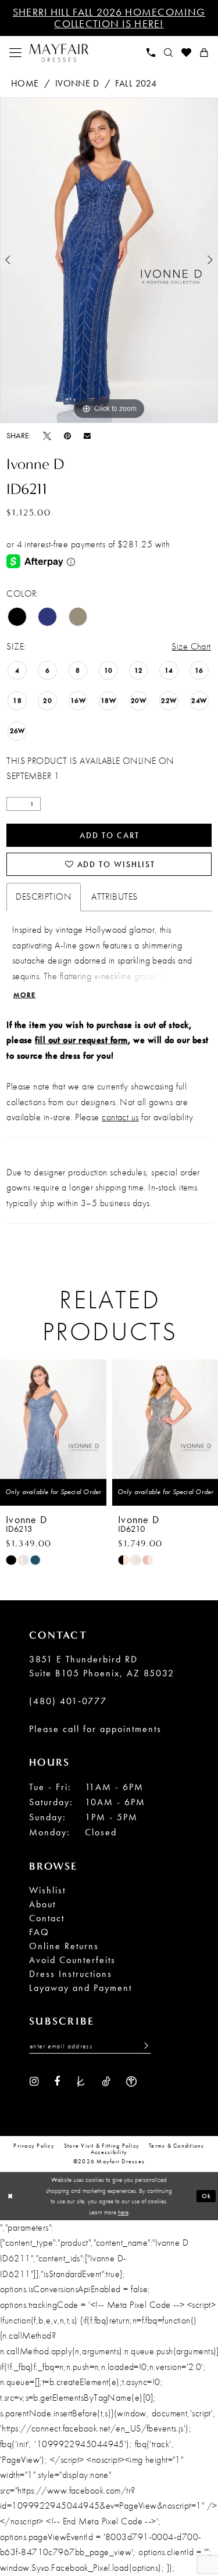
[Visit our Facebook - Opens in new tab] (57, 2081)
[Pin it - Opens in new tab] (67, 435)
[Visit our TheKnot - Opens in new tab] (81, 2081)
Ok (207, 2196)
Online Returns (64, 1946)
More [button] (25, 995)
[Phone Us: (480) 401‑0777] (151, 53)
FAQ (39, 1932)
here (123, 2212)
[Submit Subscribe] (143, 2046)
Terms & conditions (177, 2146)
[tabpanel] (109, 261)
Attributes (114, 896)
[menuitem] (16, 53)
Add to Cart (109, 835)
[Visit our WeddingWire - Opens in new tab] (131, 2081)
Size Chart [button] (191, 646)
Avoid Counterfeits (72, 1960)
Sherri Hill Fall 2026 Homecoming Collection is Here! (109, 18)
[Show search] (169, 53)
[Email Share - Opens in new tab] (87, 436)
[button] (16, 53)
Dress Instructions (71, 1974)
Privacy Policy (34, 2146)
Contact (47, 1918)
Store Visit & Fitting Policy (102, 2146)
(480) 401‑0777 (68, 1701)
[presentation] (101, 1432)
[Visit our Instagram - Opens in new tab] (34, 2081)
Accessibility (109, 2153)
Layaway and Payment (81, 1988)
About (42, 1904)
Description (44, 896)
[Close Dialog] (10, 2196)
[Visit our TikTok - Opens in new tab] (106, 2081)
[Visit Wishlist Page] (187, 53)
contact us (120, 1117)
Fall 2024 (136, 83)
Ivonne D (77, 83)
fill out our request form (81, 1040)
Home (25, 83)
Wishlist (47, 1890)
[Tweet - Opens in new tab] (47, 435)
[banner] (59, 53)
